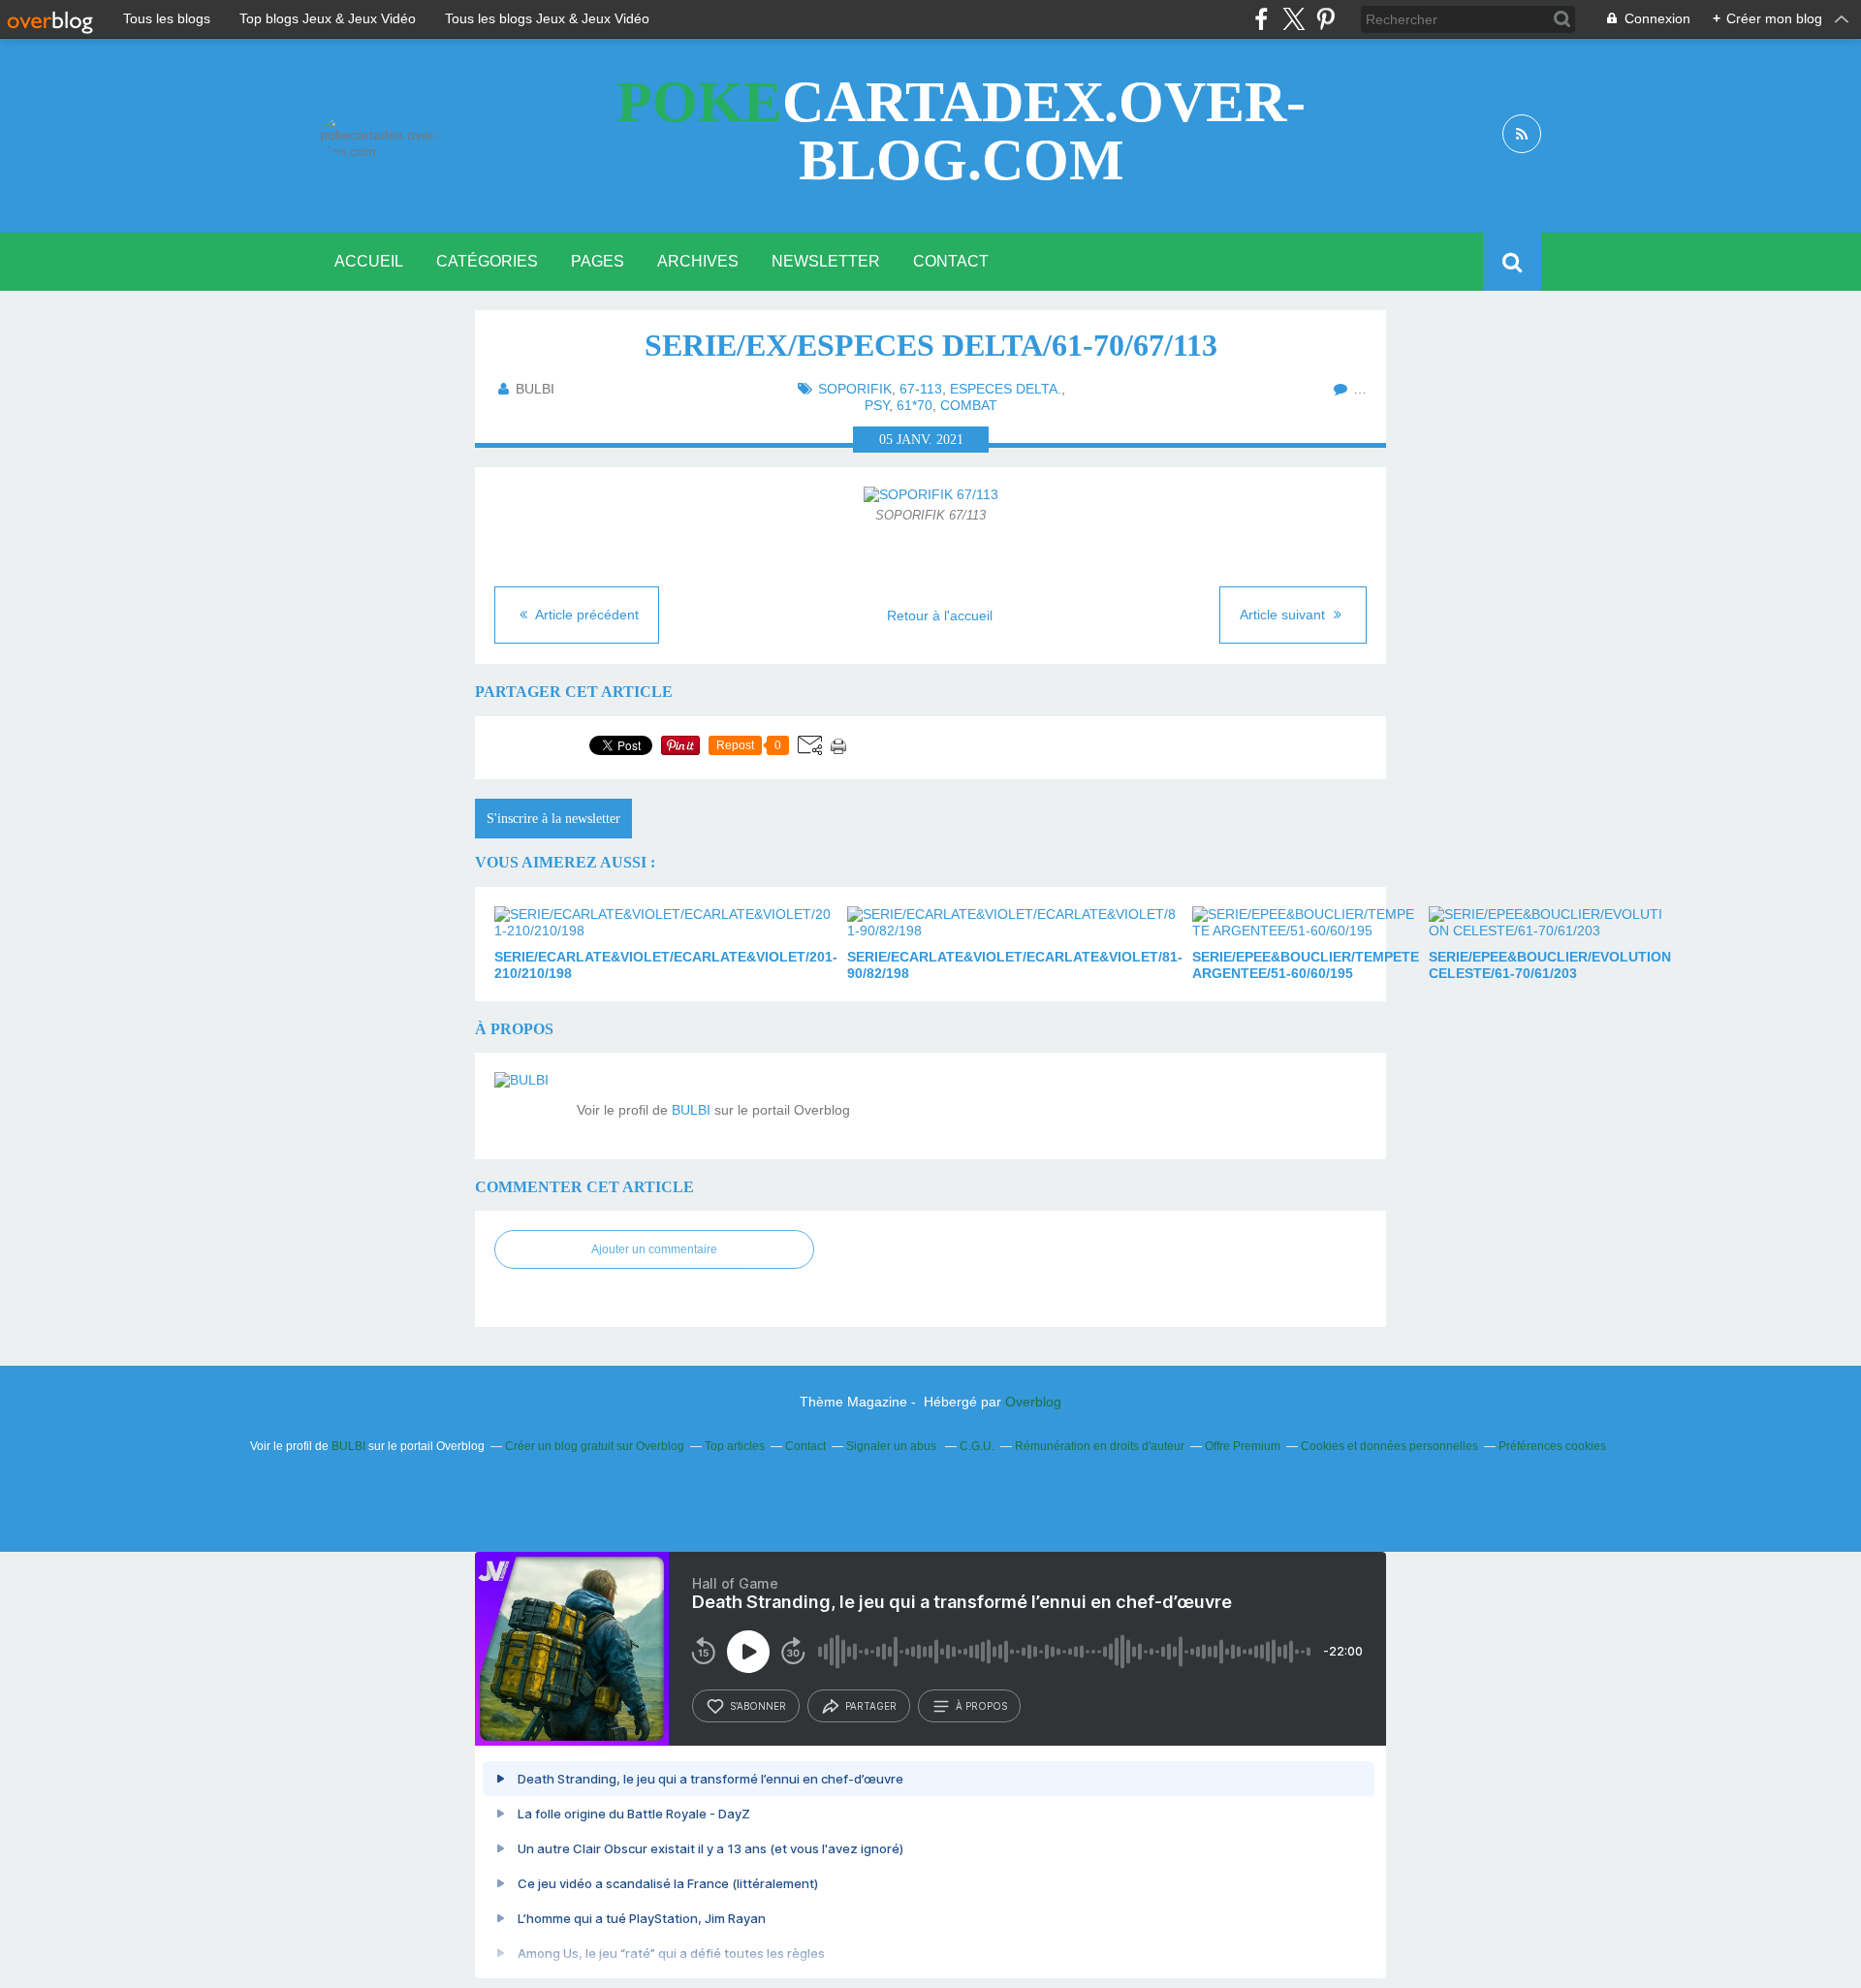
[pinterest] (1325, 19)
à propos (981, 1706)
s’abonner (758, 1706)
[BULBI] (528, 1106)
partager (871, 1706)
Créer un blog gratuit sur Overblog (595, 1446)
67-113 (921, 389)
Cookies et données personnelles (1389, 1446)
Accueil (369, 261)
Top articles (735, 1446)
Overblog (1033, 1402)
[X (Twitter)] (1293, 19)
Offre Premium (1243, 1446)
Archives (698, 261)
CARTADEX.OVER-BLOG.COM (961, 131)
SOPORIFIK (855, 389)
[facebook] (1262, 19)
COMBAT (969, 405)
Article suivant (1284, 615)
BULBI (691, 1110)
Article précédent (585, 615)
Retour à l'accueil (940, 615)
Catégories (487, 261)
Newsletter (826, 261)
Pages (598, 261)
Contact (951, 261)
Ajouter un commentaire (654, 1249)
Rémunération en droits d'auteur (1100, 1446)
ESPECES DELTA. (1006, 389)
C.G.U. (977, 1446)
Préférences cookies (1552, 1446)
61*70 (915, 405)
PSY (877, 405)
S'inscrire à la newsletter (553, 819)
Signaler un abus (893, 1446)
